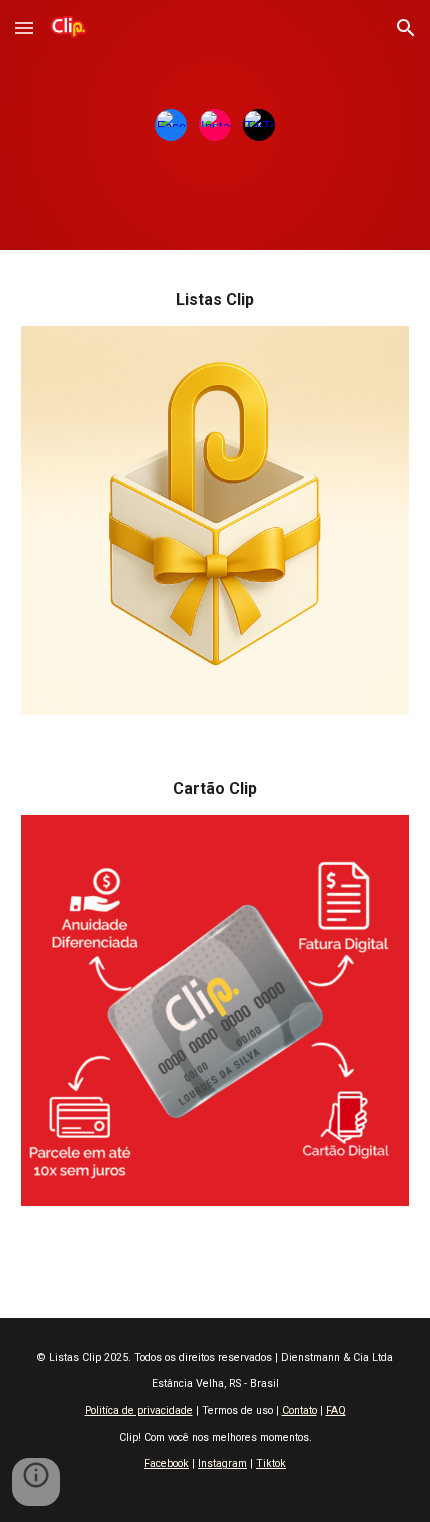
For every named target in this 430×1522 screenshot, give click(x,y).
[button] (24, 27)
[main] (215, 300)
